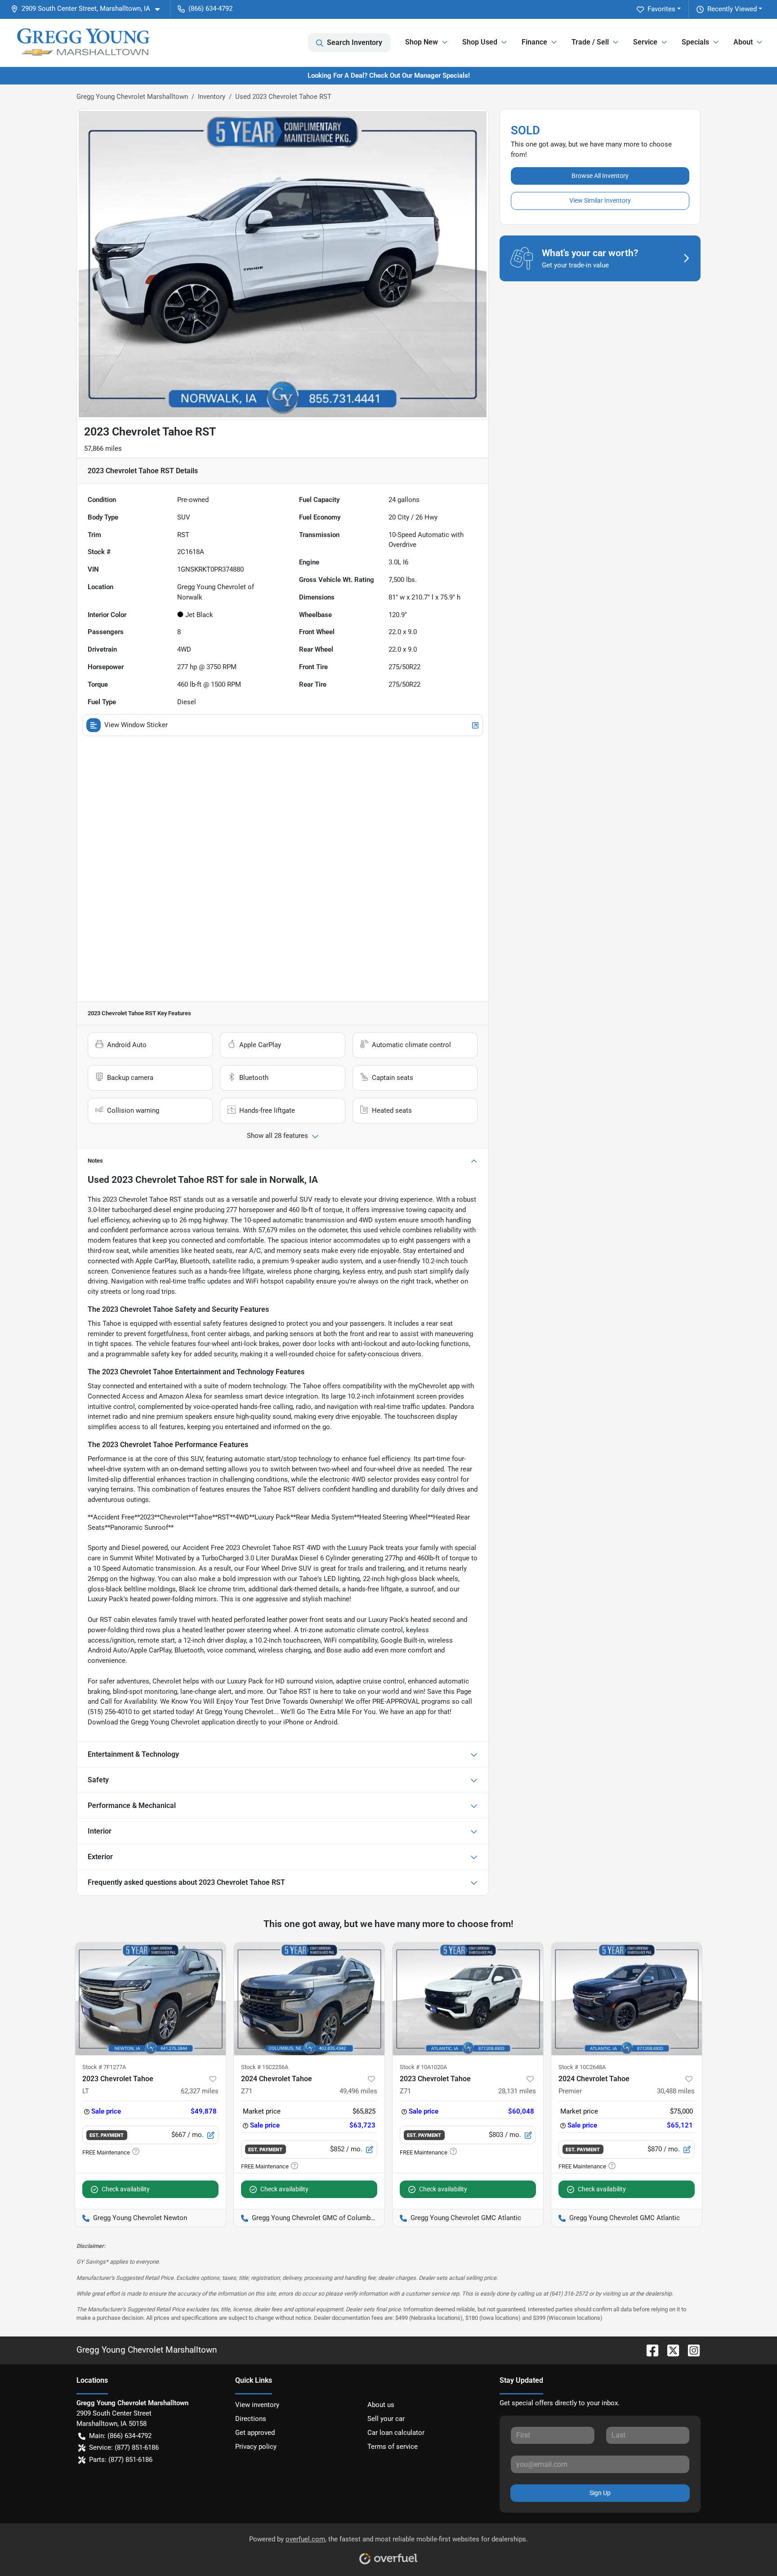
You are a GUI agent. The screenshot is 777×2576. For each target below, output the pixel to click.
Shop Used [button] (480, 42)
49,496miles (358, 2091)
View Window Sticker (136, 725)
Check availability (126, 2189)
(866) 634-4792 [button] (210, 9)
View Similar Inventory (600, 200)
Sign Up (600, 2493)
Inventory (212, 97)
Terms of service (393, 2447)
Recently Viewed (732, 9)
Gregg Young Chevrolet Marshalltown (132, 97)
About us (381, 2405)
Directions (251, 2419)
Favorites (661, 9)
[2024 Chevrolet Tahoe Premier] (627, 1999)
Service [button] (645, 42)
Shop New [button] (422, 42)
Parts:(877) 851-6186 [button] (121, 2460)
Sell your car (386, 2419)
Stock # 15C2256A (265, 2067)
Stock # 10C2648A (582, 2067)
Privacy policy (256, 2447)
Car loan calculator (396, 2433)
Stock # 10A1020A (423, 2067)
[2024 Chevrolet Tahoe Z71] (309, 1999)
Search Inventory (355, 42)
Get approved (255, 2433)
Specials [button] (695, 42)
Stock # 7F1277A (104, 2067)
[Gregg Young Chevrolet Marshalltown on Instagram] (690, 2350)
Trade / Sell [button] (590, 42)
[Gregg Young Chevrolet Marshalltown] (83, 43)
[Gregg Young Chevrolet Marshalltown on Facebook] (649, 2350)
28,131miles (517, 2091)
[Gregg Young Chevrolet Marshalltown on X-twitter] (670, 2350)
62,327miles (200, 2091)
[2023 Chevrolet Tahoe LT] (150, 1999)
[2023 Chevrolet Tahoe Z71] (468, 1999)
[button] (89, 9)
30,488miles (676, 2091)
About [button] (743, 42)
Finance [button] (534, 42)
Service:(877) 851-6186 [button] (124, 2447)
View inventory (257, 2405)
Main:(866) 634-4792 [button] (120, 2436)
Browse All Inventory (600, 176)
